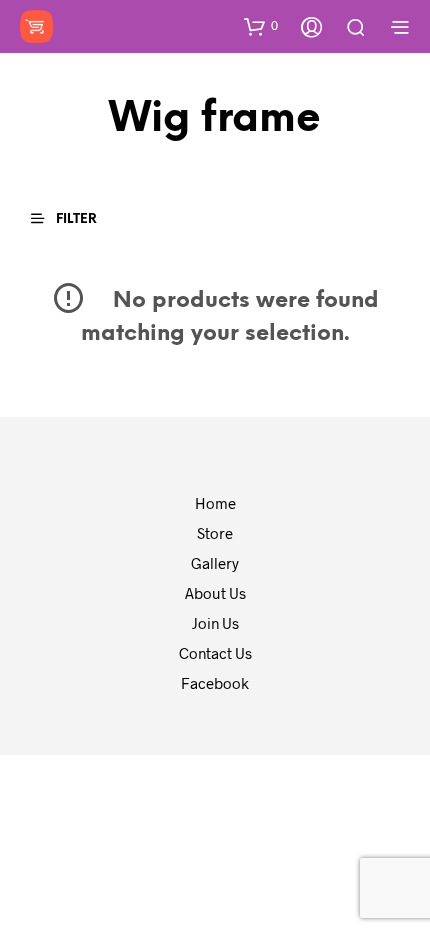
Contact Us (215, 653)
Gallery (215, 563)
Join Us (215, 623)
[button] (261, 26)
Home (215, 503)
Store (215, 533)
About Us (215, 593)
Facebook (215, 683)
